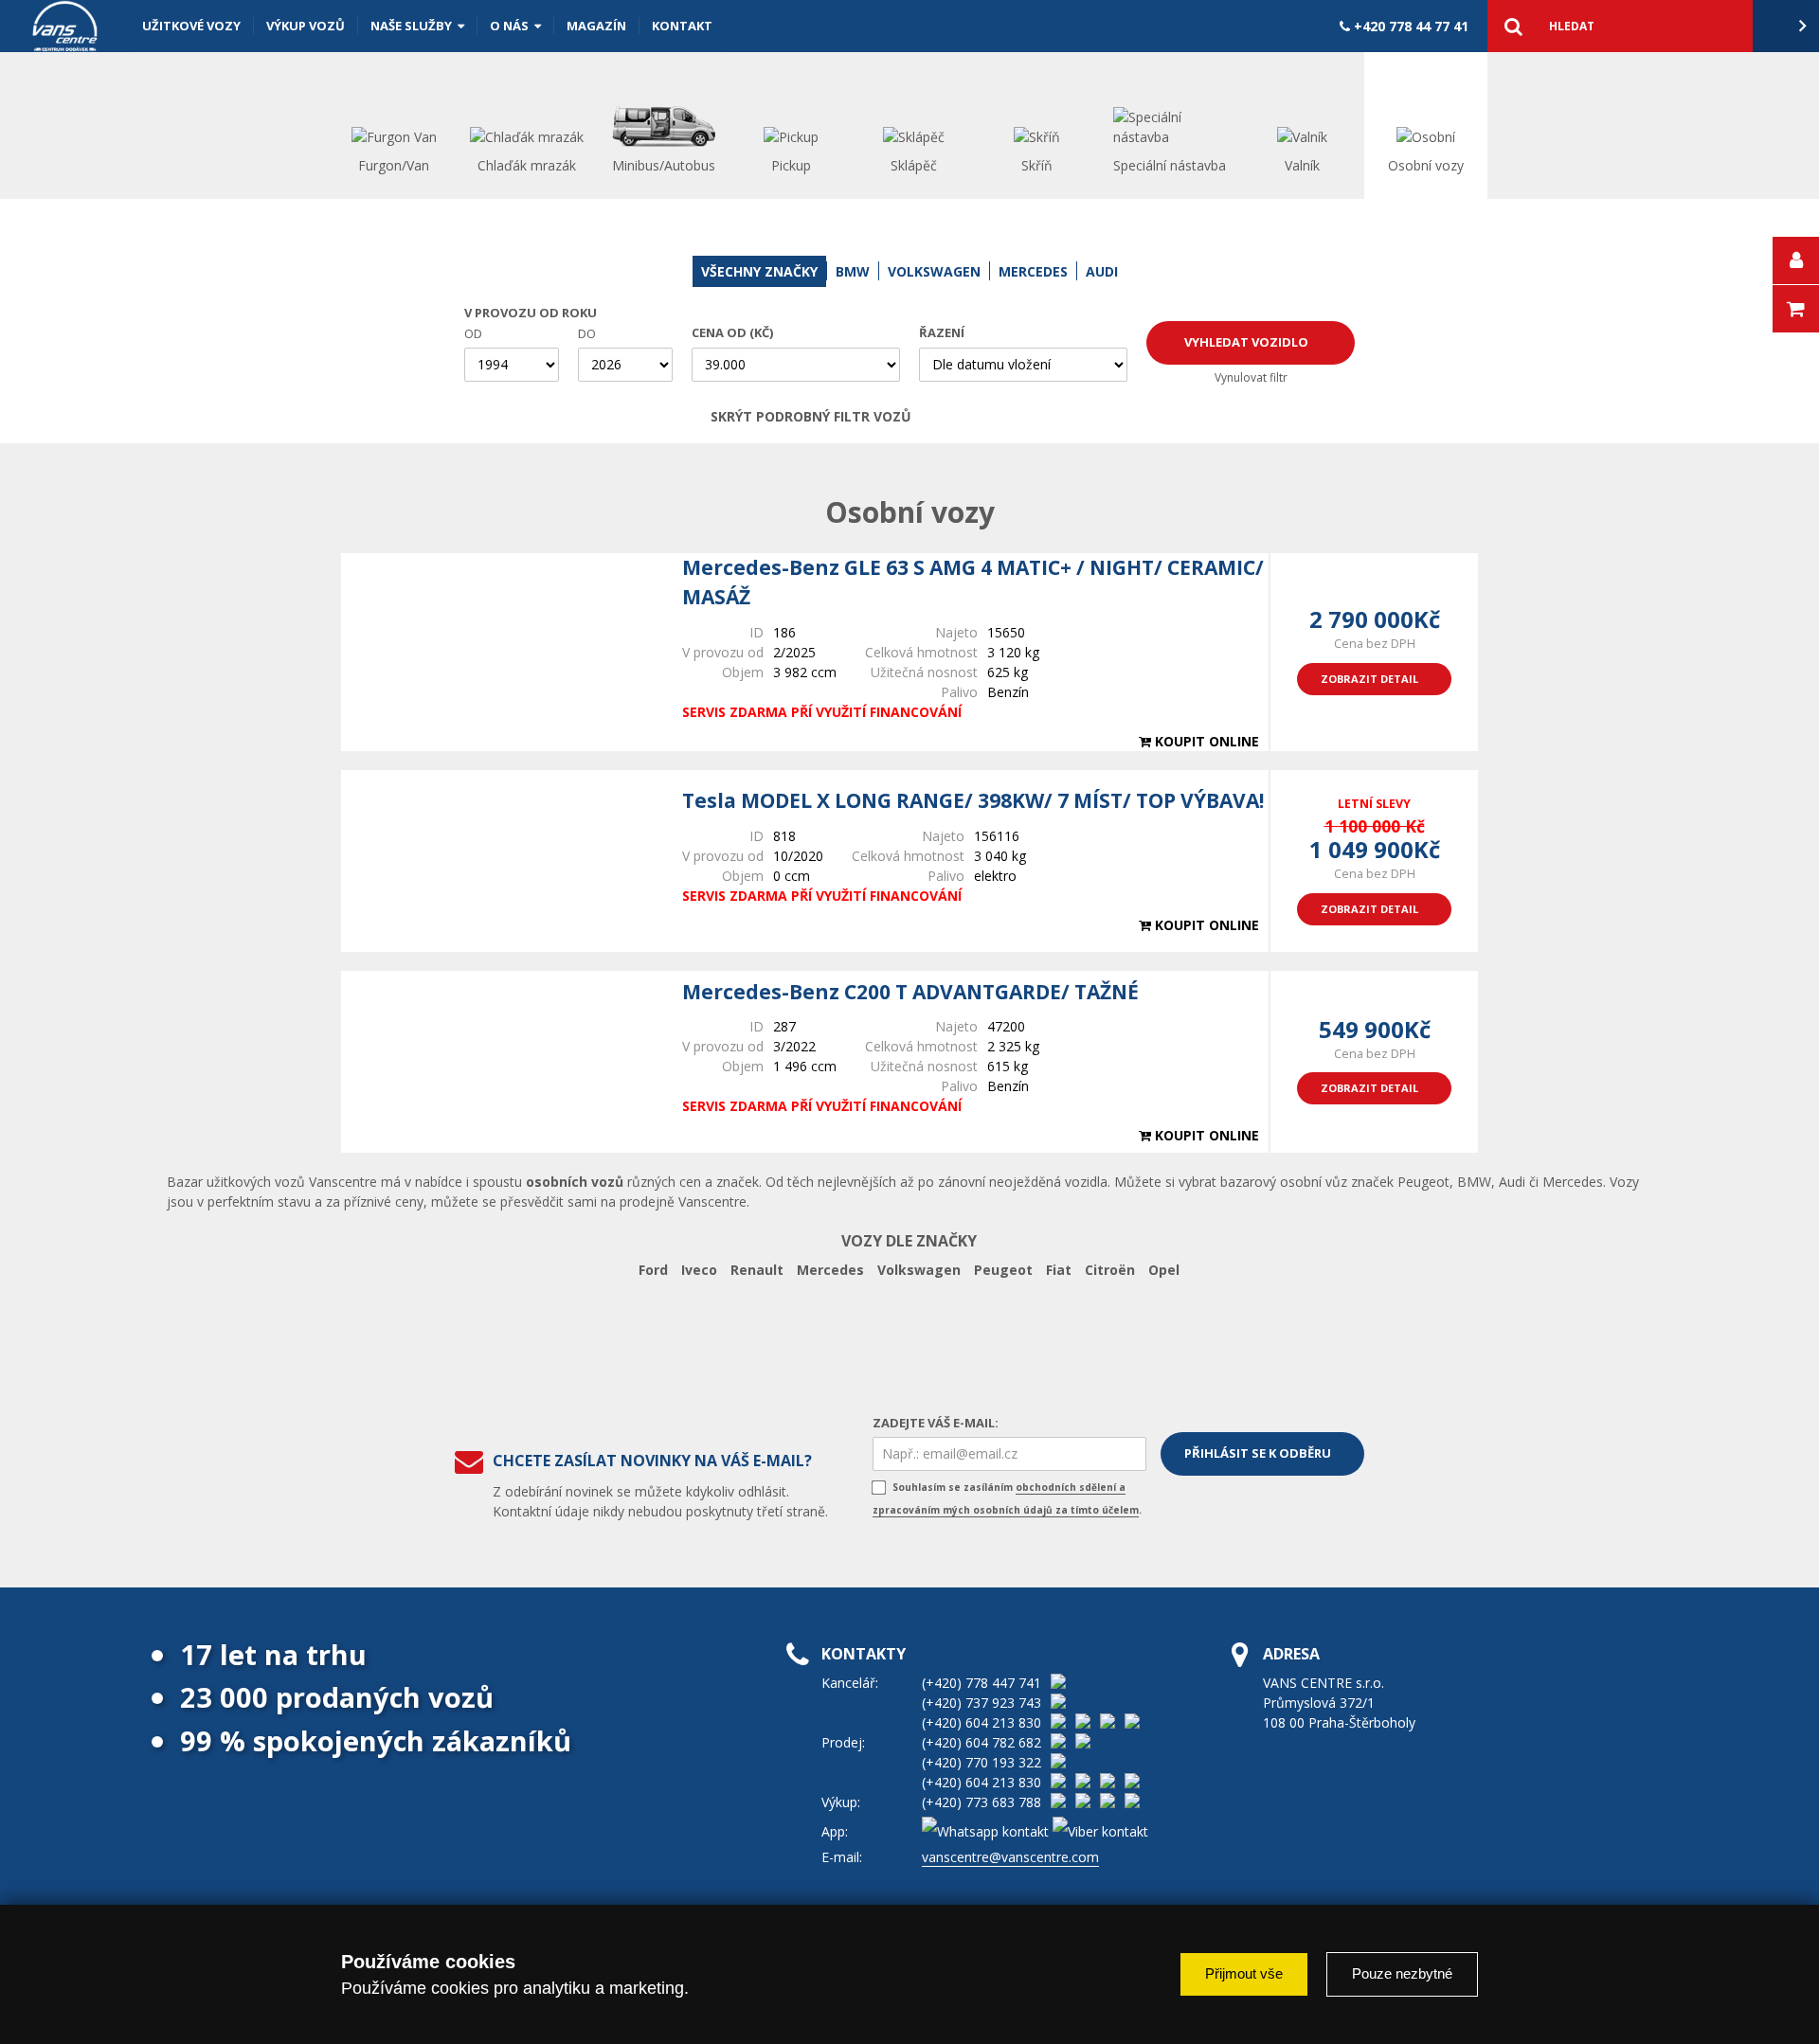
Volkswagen (919, 1270)
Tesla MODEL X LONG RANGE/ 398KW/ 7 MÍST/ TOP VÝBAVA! (973, 800)
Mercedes (830, 1270)
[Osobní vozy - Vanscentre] (65, 26)
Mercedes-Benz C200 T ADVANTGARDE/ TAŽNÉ (910, 992)
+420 (1409, 26)
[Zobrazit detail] (502, 652)
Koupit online (1205, 741)
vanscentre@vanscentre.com (1010, 1857)
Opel (1164, 1270)
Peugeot (1003, 1270)
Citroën (1110, 1270)
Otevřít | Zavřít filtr (1087, 417)
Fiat (1059, 1270)
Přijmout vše (1244, 1973)
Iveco (699, 1270)
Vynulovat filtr (1251, 377)
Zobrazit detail (1369, 679)
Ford (653, 1270)
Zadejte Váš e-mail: (936, 1423)
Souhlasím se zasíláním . (1007, 1498)
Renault (757, 1270)
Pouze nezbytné (1402, 1973)
